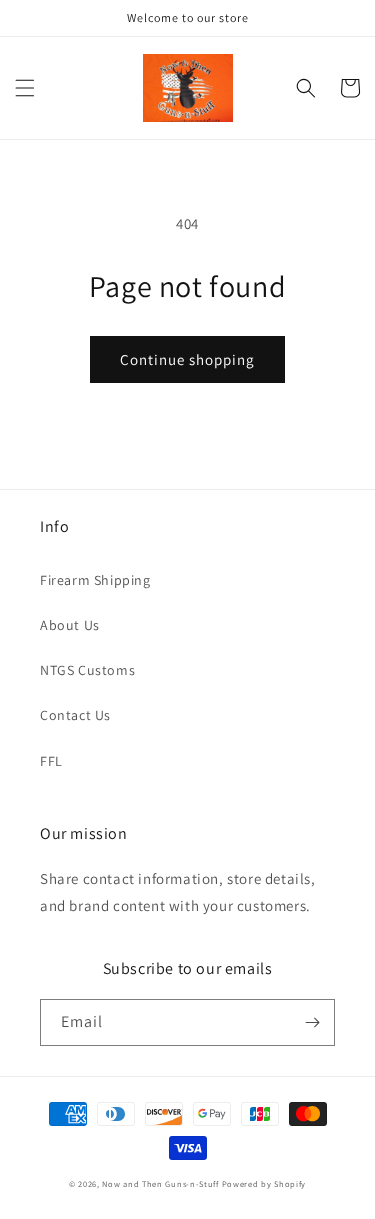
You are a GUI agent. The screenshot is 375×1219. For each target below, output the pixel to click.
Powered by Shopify (264, 1183)
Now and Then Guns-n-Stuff (160, 1183)
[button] (25, 88)
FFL (51, 761)
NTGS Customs (87, 670)
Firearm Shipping (95, 580)
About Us (70, 625)
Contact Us (75, 715)
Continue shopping (187, 359)
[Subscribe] (312, 1022)
